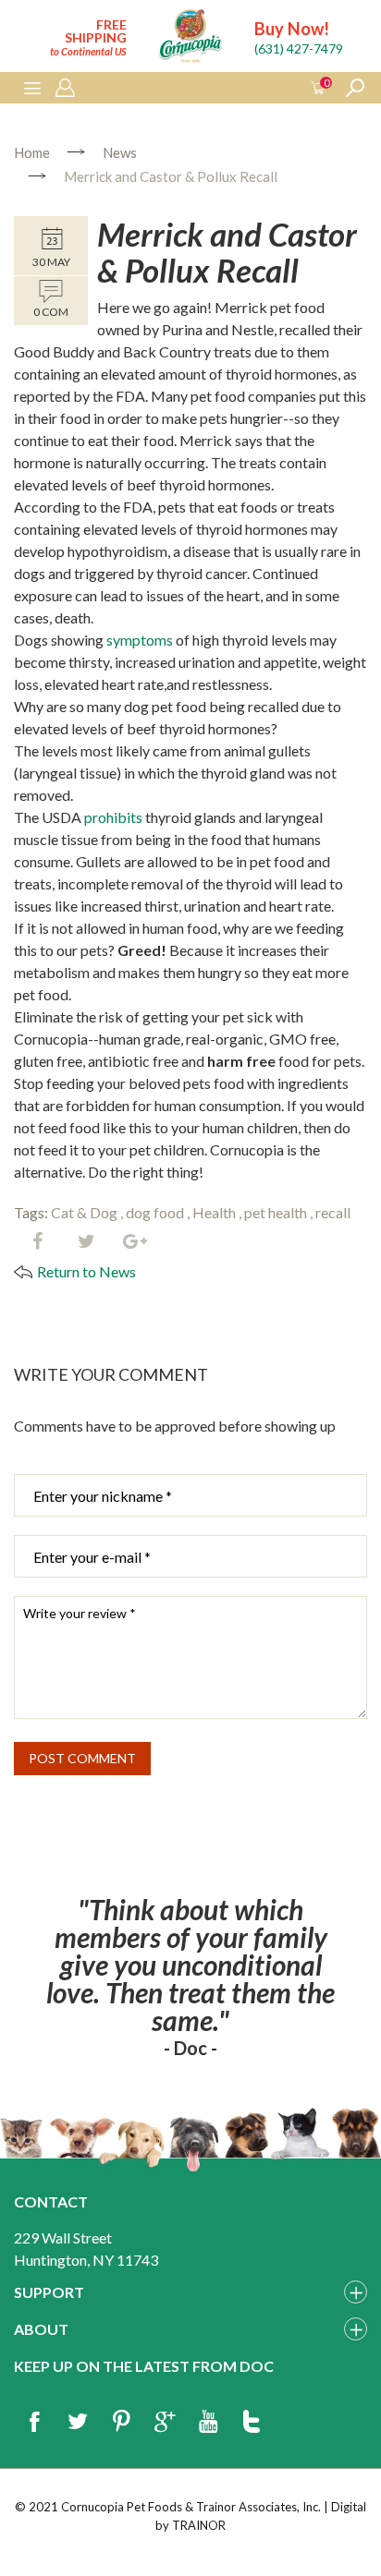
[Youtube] (208, 2423)
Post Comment (82, 1758)
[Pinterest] (121, 2423)
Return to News (86, 1271)
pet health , (278, 1212)
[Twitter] (86, 1242)
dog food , (158, 1212)
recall (333, 1212)
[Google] (135, 1242)
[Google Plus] (165, 2423)
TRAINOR (199, 2525)
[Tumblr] (252, 2423)
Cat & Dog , (87, 1212)
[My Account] (65, 89)
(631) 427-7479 (299, 48)
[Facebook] (37, 1242)
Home (32, 152)
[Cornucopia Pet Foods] (190, 38)
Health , (217, 1212)
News (120, 152)
